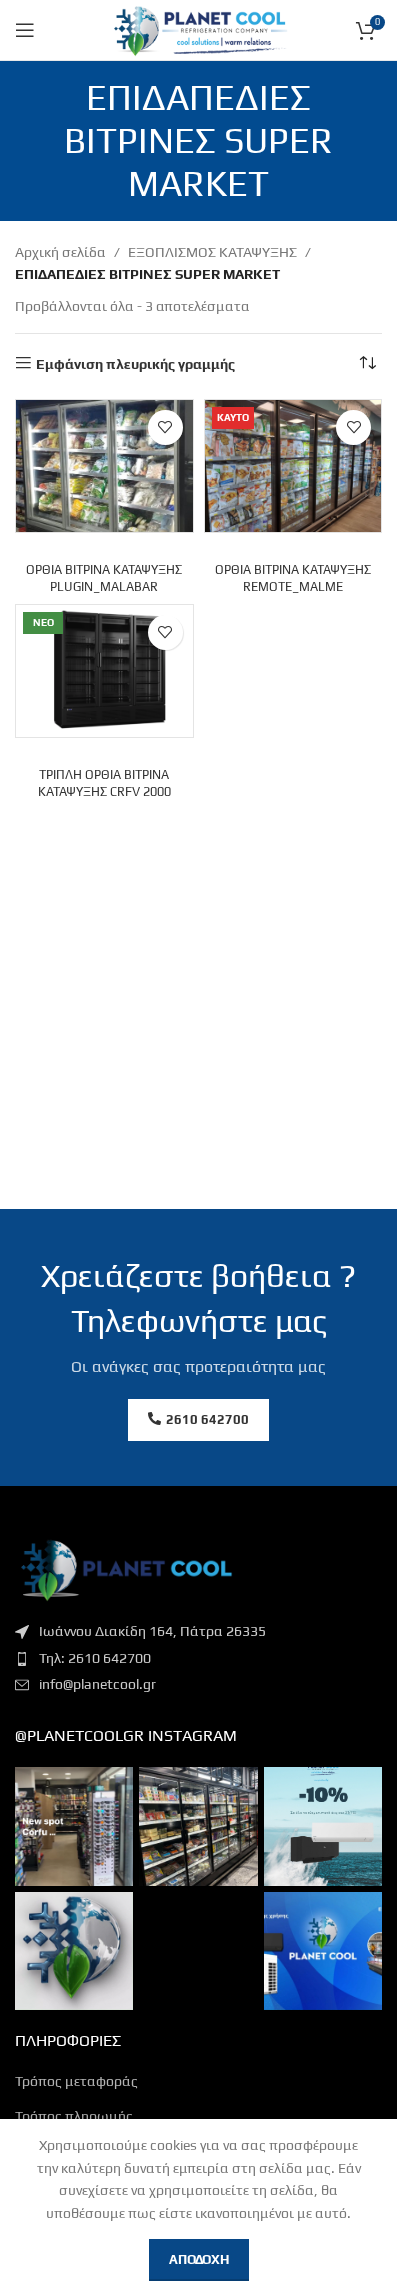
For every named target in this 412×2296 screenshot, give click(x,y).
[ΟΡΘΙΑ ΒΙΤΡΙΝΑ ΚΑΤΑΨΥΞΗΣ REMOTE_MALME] (293, 466)
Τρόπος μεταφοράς (76, 2081)
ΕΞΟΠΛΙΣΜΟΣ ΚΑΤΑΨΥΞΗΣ (212, 252)
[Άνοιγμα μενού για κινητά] (25, 30)
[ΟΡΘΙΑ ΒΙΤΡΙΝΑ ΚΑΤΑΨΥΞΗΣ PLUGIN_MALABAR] (104, 466)
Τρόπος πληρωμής (74, 2116)
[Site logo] (198, 28)
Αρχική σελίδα (60, 252)
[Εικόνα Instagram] (74, 1826)
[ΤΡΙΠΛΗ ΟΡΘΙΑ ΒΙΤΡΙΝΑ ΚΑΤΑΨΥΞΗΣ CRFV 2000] (104, 671)
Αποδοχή (199, 2259)
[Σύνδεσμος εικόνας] (125, 1568)
